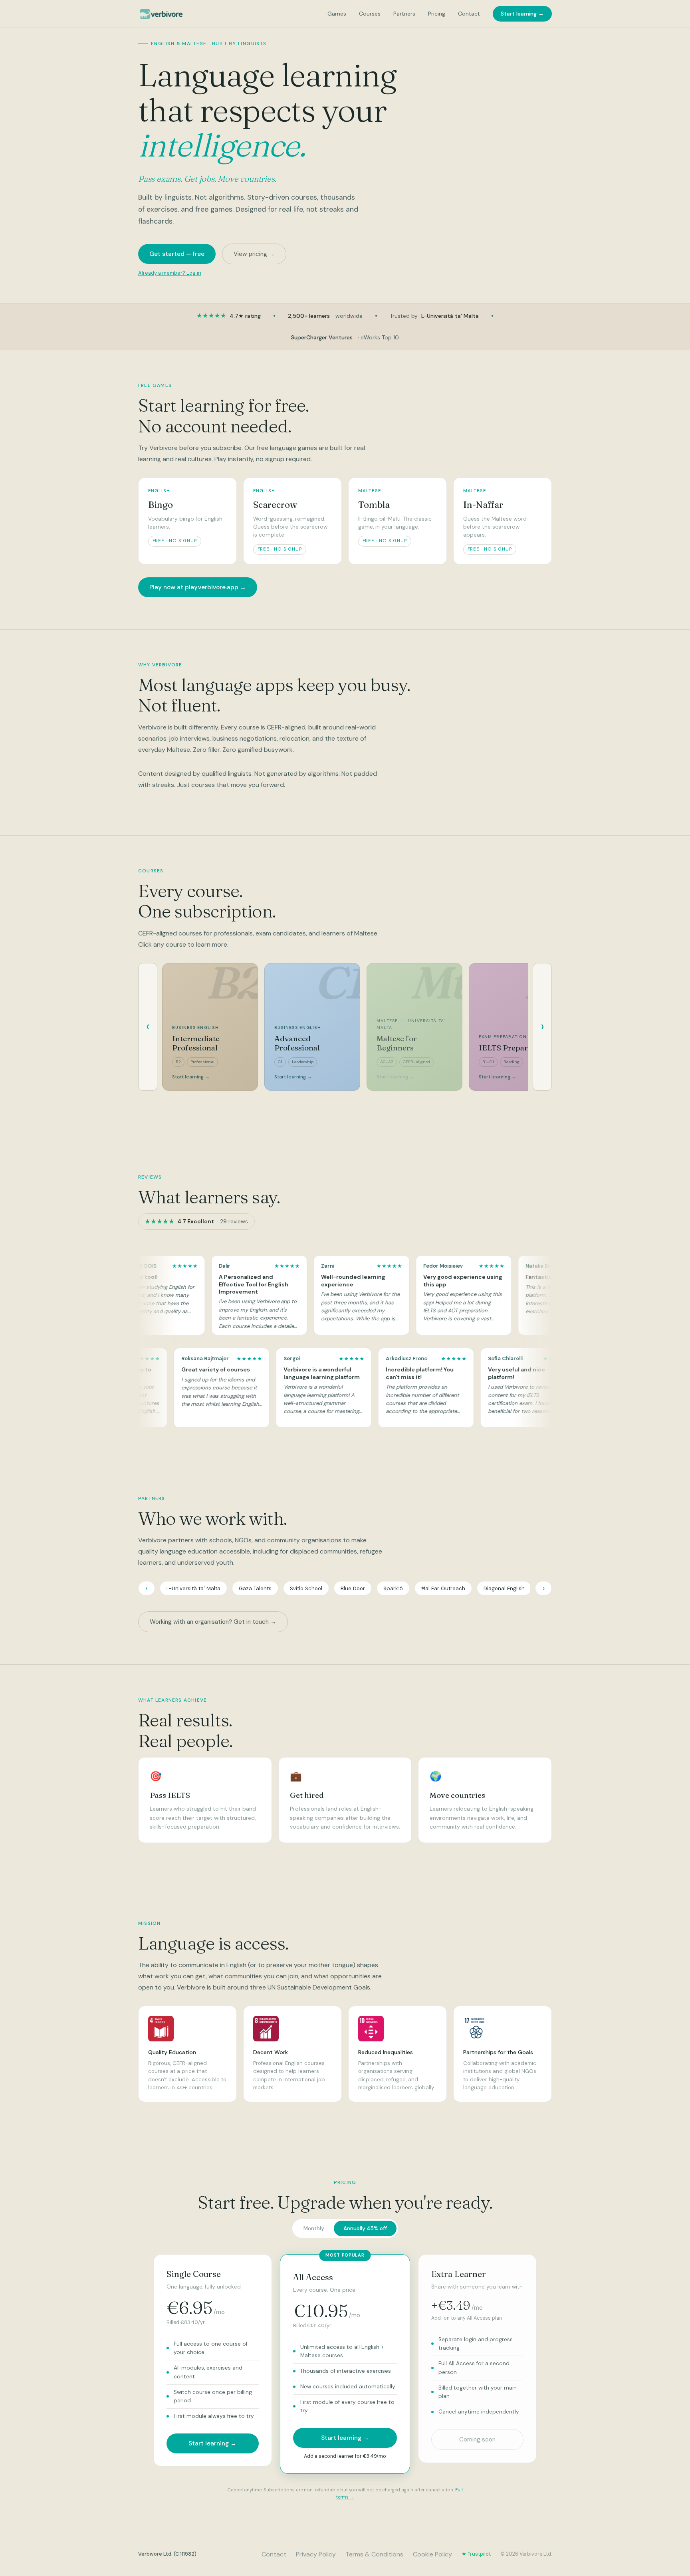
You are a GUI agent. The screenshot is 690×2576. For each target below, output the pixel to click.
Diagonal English (504, 1588)
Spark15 (393, 1588)
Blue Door (353, 1588)
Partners (404, 14)
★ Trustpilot (476, 2554)
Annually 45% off (365, 2228)
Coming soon (477, 2439)
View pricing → (254, 254)
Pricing (437, 14)
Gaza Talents (255, 1588)
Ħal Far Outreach (443, 1588)
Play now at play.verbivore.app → (198, 587)
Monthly (314, 2228)
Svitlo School (306, 1588)
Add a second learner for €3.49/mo (345, 2456)
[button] (216, 1295)
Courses (370, 14)
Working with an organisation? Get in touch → (213, 1622)
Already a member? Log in (170, 273)
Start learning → (522, 14)
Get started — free (177, 254)
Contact (469, 14)
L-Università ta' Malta (193, 1588)
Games (337, 14)
